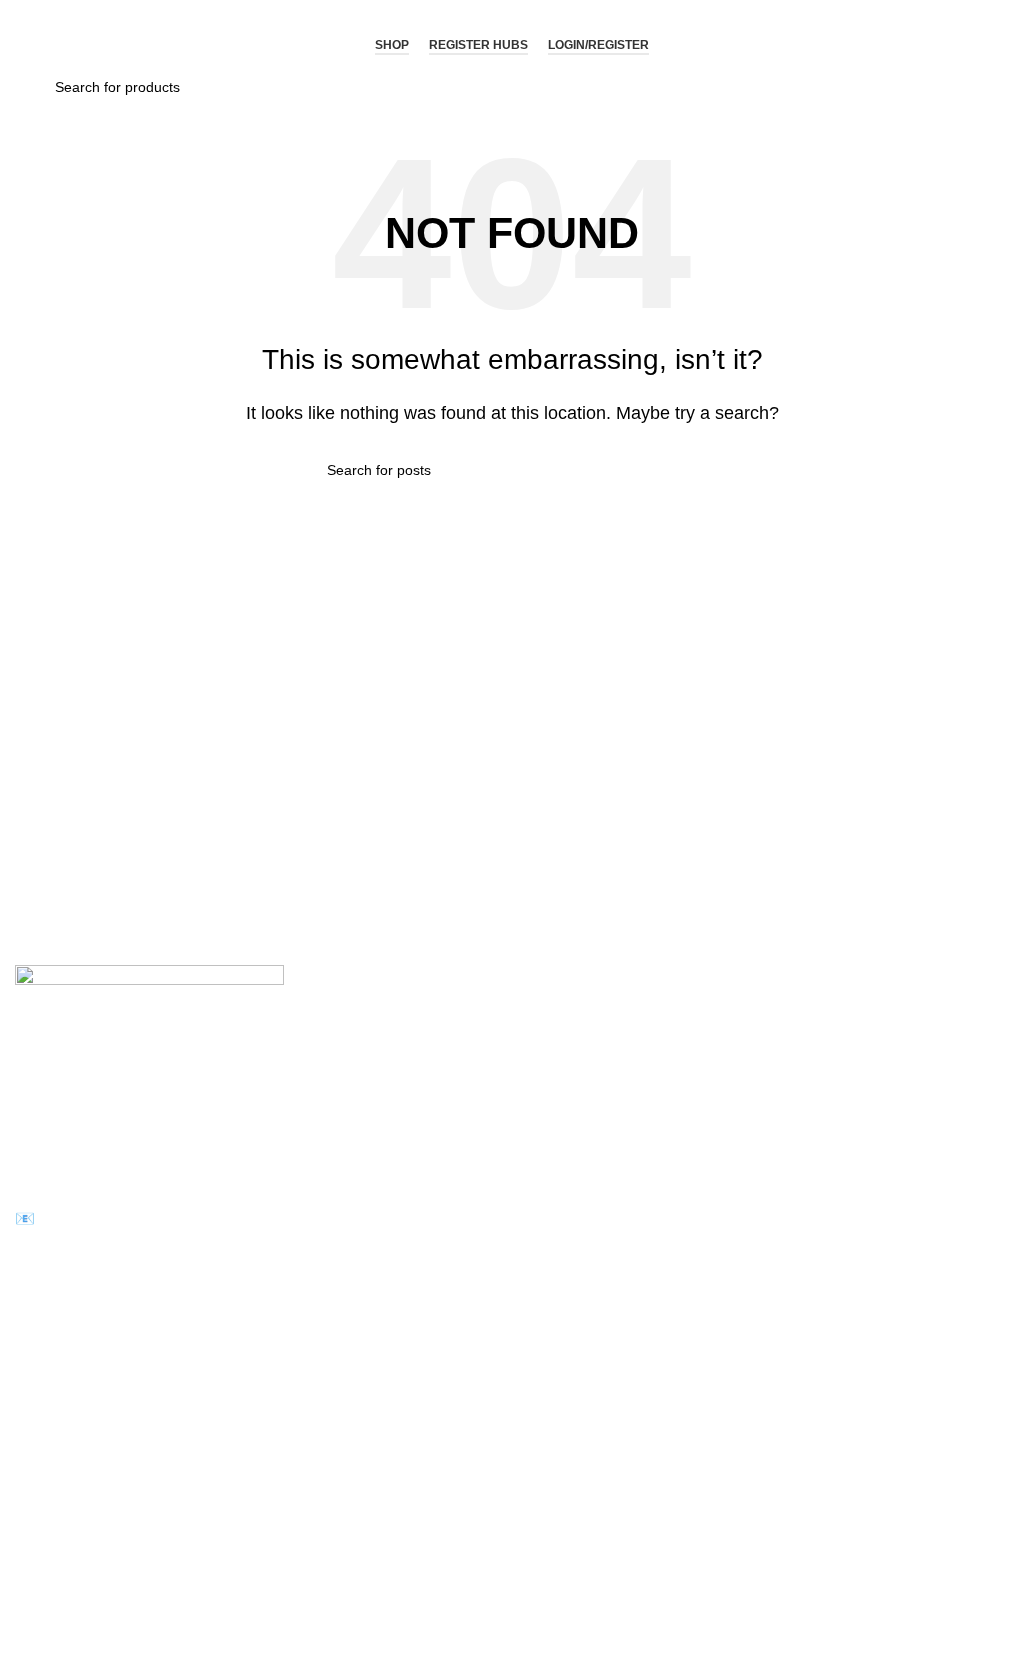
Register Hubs (478, 45)
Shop (392, 45)
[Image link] (149, 1038)
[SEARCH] (689, 470)
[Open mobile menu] (36, 46)
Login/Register (598, 45)
